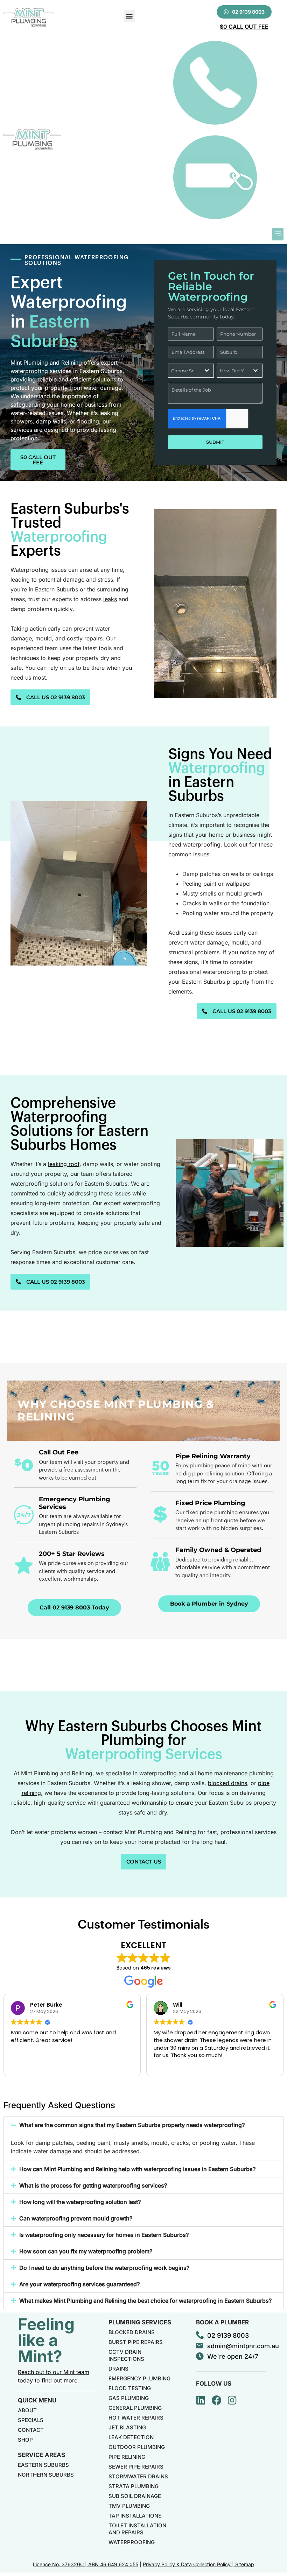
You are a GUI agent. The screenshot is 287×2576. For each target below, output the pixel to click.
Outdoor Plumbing (137, 2447)
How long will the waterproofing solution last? (80, 2202)
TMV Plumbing (129, 2506)
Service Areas (41, 2455)
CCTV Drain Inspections (126, 2355)
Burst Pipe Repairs (136, 2342)
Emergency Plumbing (139, 2378)
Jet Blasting (127, 2427)
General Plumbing (135, 2408)
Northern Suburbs (46, 2475)
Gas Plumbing (129, 2398)
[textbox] (184, 371)
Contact (31, 2430)
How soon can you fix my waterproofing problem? (86, 2251)
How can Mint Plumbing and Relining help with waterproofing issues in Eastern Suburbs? (137, 2169)
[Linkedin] (201, 2400)
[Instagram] (232, 2400)
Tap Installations (135, 2516)
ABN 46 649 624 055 (113, 2564)
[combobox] (191, 371)
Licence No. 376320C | (61, 2564)
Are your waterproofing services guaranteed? (79, 2284)
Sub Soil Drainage (135, 2496)
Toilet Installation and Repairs (137, 2529)
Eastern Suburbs (43, 2465)
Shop (25, 2440)
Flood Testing (130, 2388)
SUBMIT (215, 442)
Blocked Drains (132, 2332)
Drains (118, 2369)
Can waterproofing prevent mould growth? (76, 2218)
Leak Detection (131, 2437)
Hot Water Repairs (136, 2418)
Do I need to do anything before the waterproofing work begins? (104, 2268)
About (27, 2410)
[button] (129, 16)
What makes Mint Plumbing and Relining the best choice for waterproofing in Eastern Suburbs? (145, 2301)
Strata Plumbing (134, 2486)
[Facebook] (217, 2400)
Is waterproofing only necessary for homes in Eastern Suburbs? (104, 2235)
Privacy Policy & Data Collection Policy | (189, 2564)
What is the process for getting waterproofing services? (93, 2185)
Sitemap (245, 2564)
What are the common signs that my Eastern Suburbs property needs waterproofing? (132, 2125)
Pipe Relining (127, 2457)
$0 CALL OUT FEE (244, 27)
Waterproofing (132, 2542)
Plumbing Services (140, 2322)
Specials (31, 2420)
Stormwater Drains (138, 2476)
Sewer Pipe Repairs (136, 2467)
